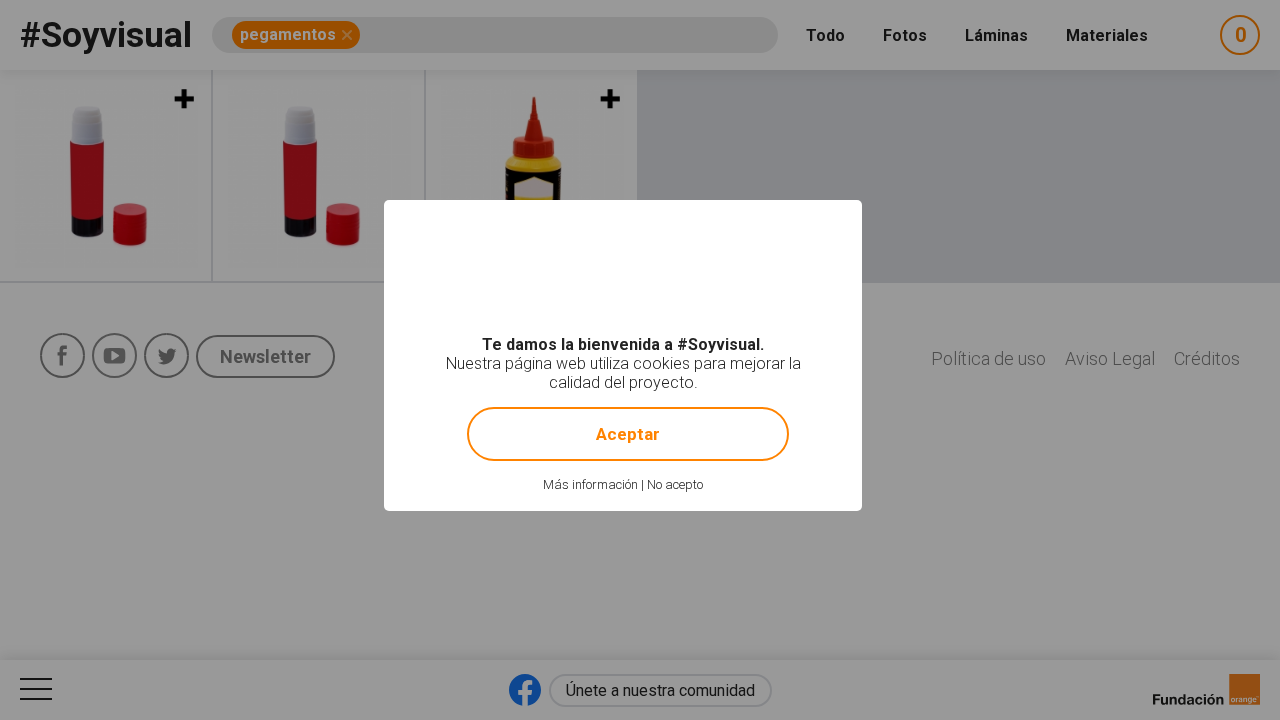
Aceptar (628, 434)
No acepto (675, 484)
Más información (590, 484)
